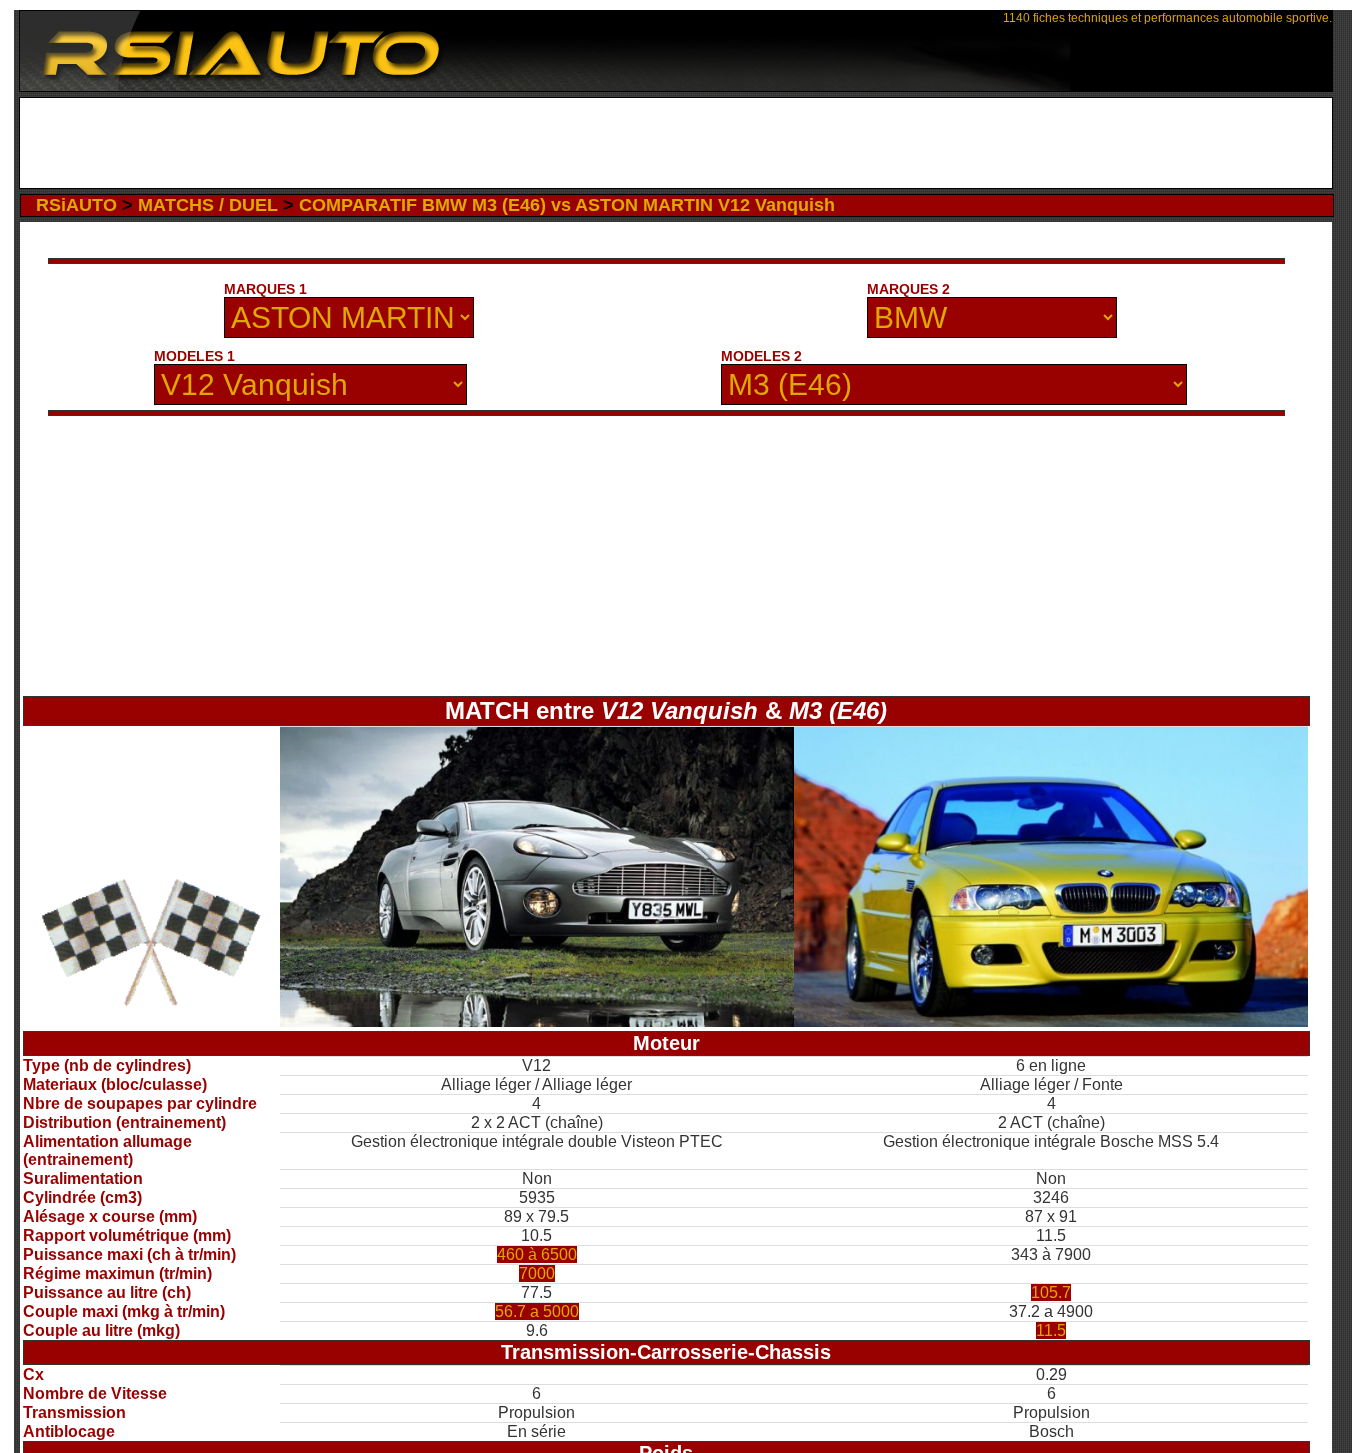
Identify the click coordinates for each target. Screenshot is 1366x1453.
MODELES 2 (761, 356)
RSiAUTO (76, 205)
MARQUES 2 (908, 289)
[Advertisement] (675, 143)
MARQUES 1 (265, 289)
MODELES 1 (194, 356)
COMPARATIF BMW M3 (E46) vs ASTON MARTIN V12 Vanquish (567, 205)
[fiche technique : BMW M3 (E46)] (1051, 1021)
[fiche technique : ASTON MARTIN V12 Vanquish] (537, 1021)
